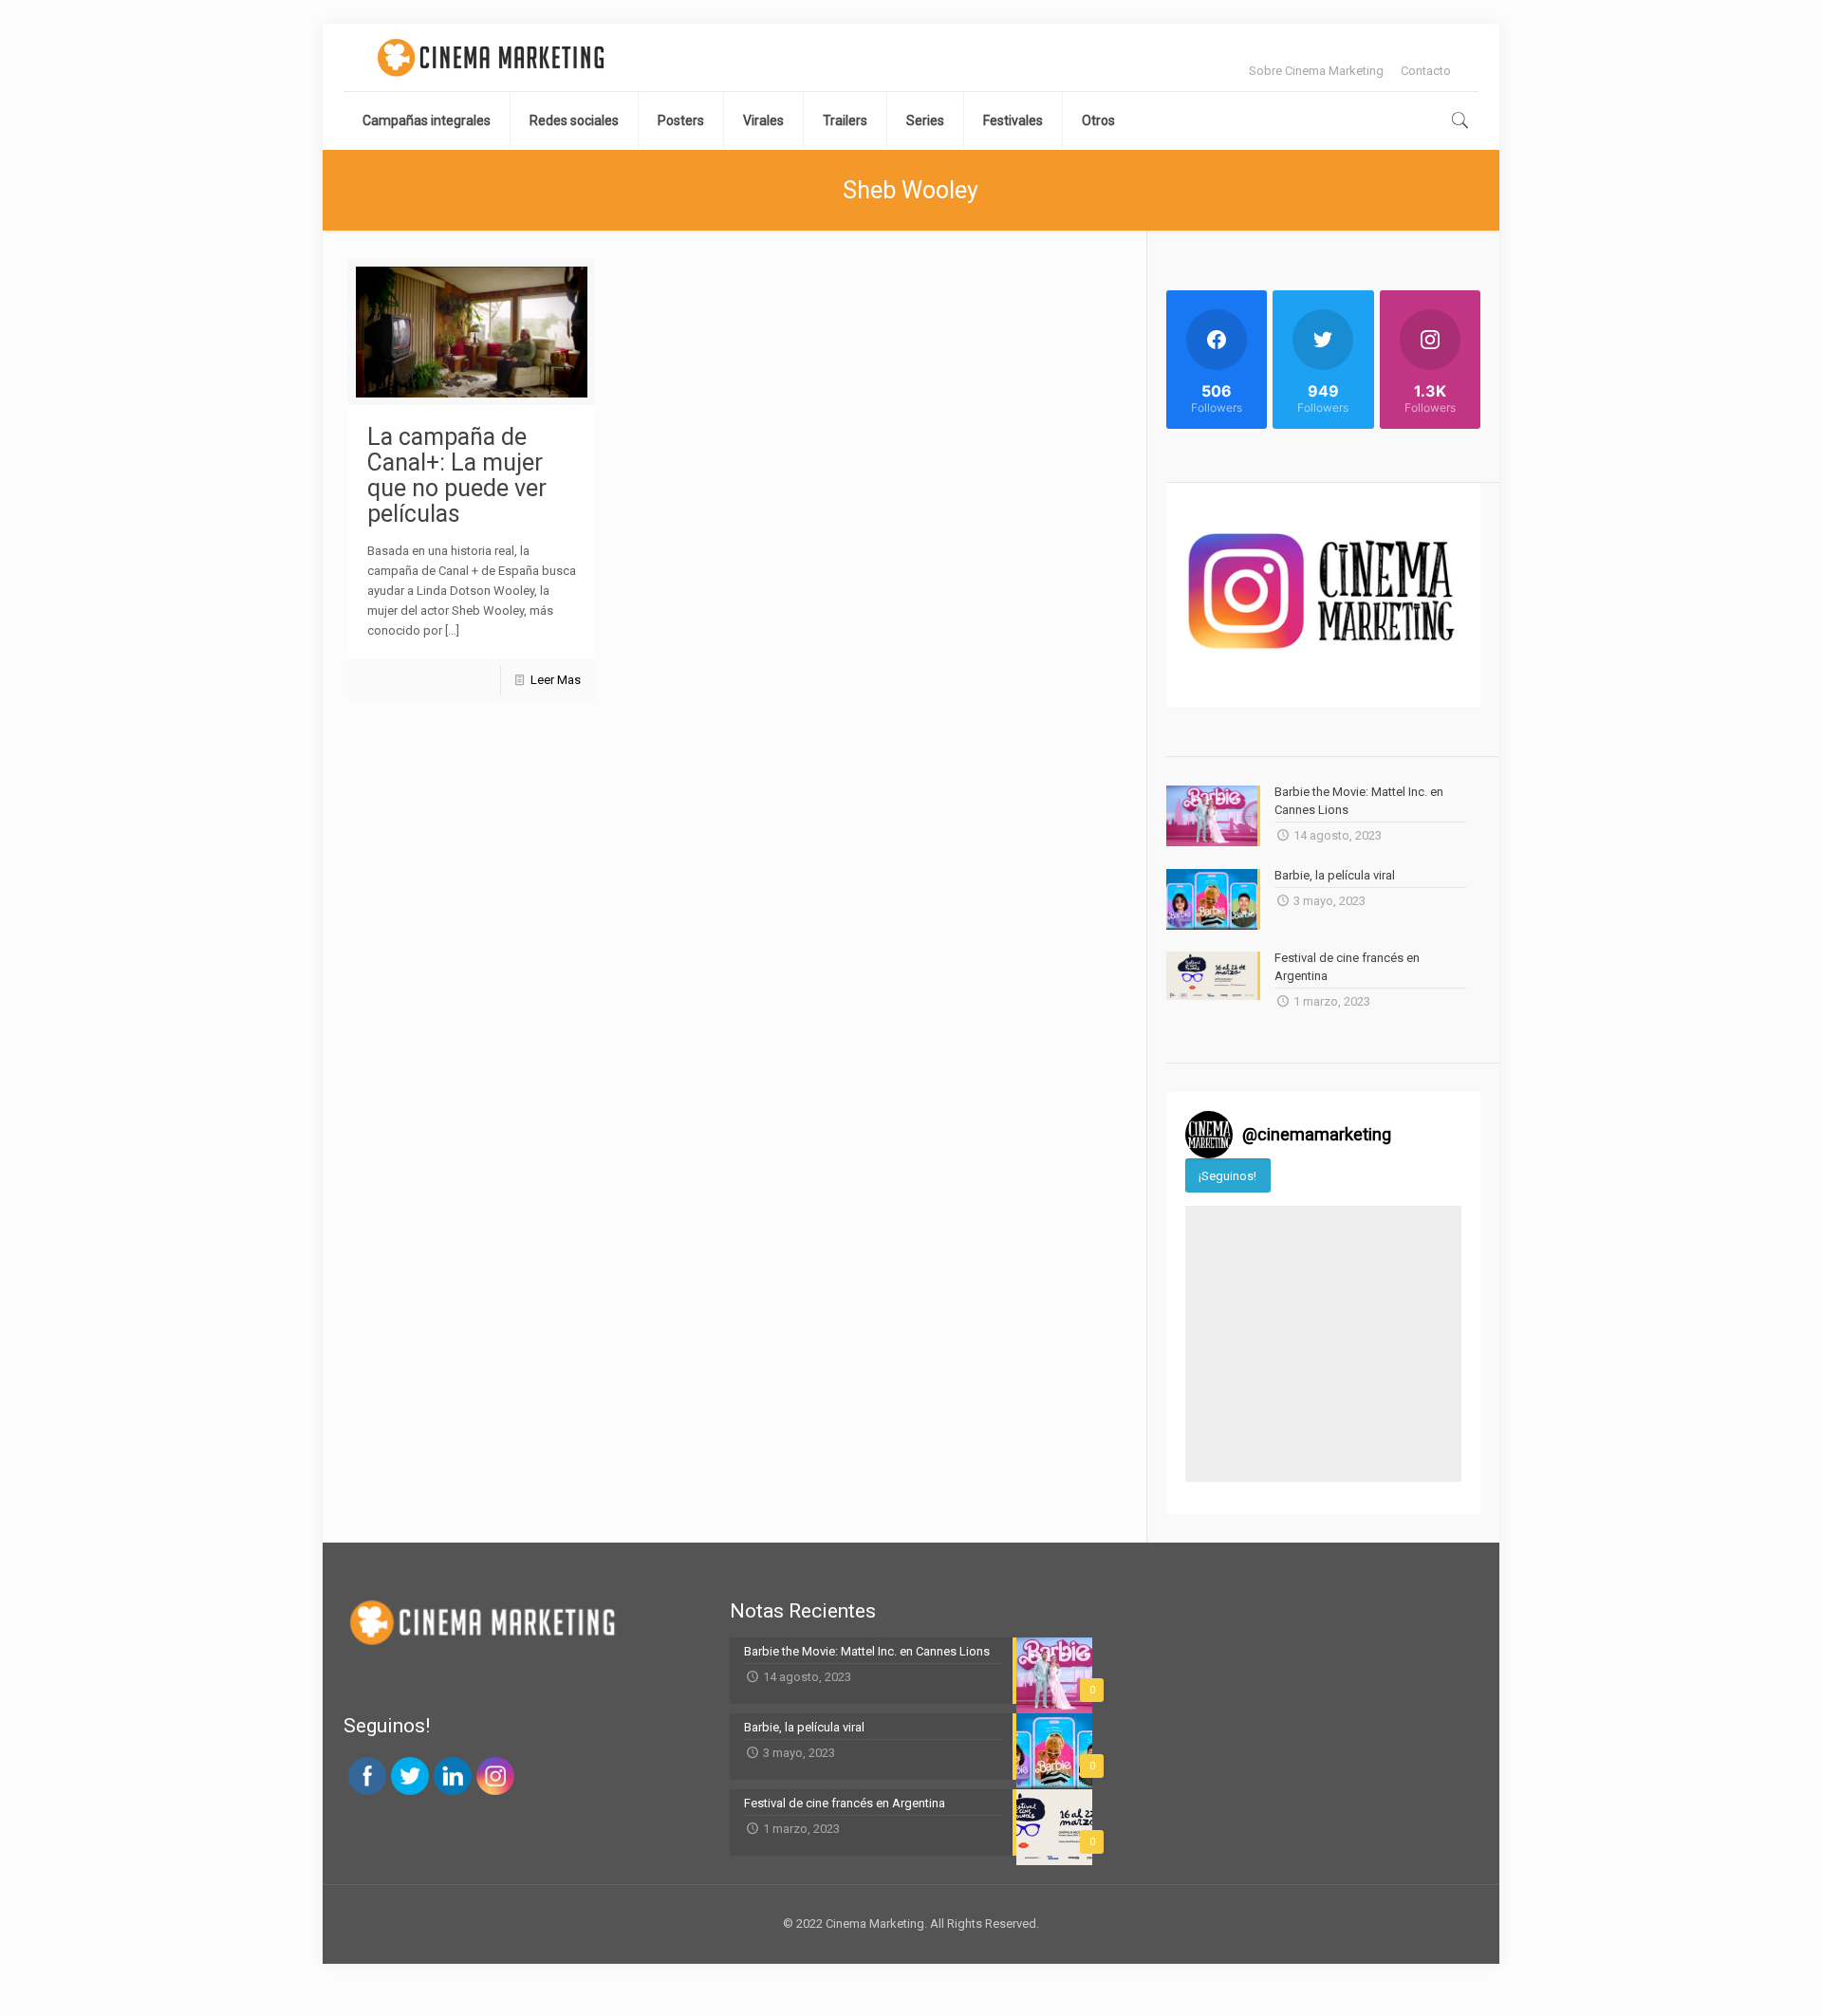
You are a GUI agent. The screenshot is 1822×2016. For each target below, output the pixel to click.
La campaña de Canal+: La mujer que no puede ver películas (457, 475)
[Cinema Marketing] (491, 57)
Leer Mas (556, 680)
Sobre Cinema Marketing (1316, 71)
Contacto (1426, 71)
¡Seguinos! (1227, 1176)
